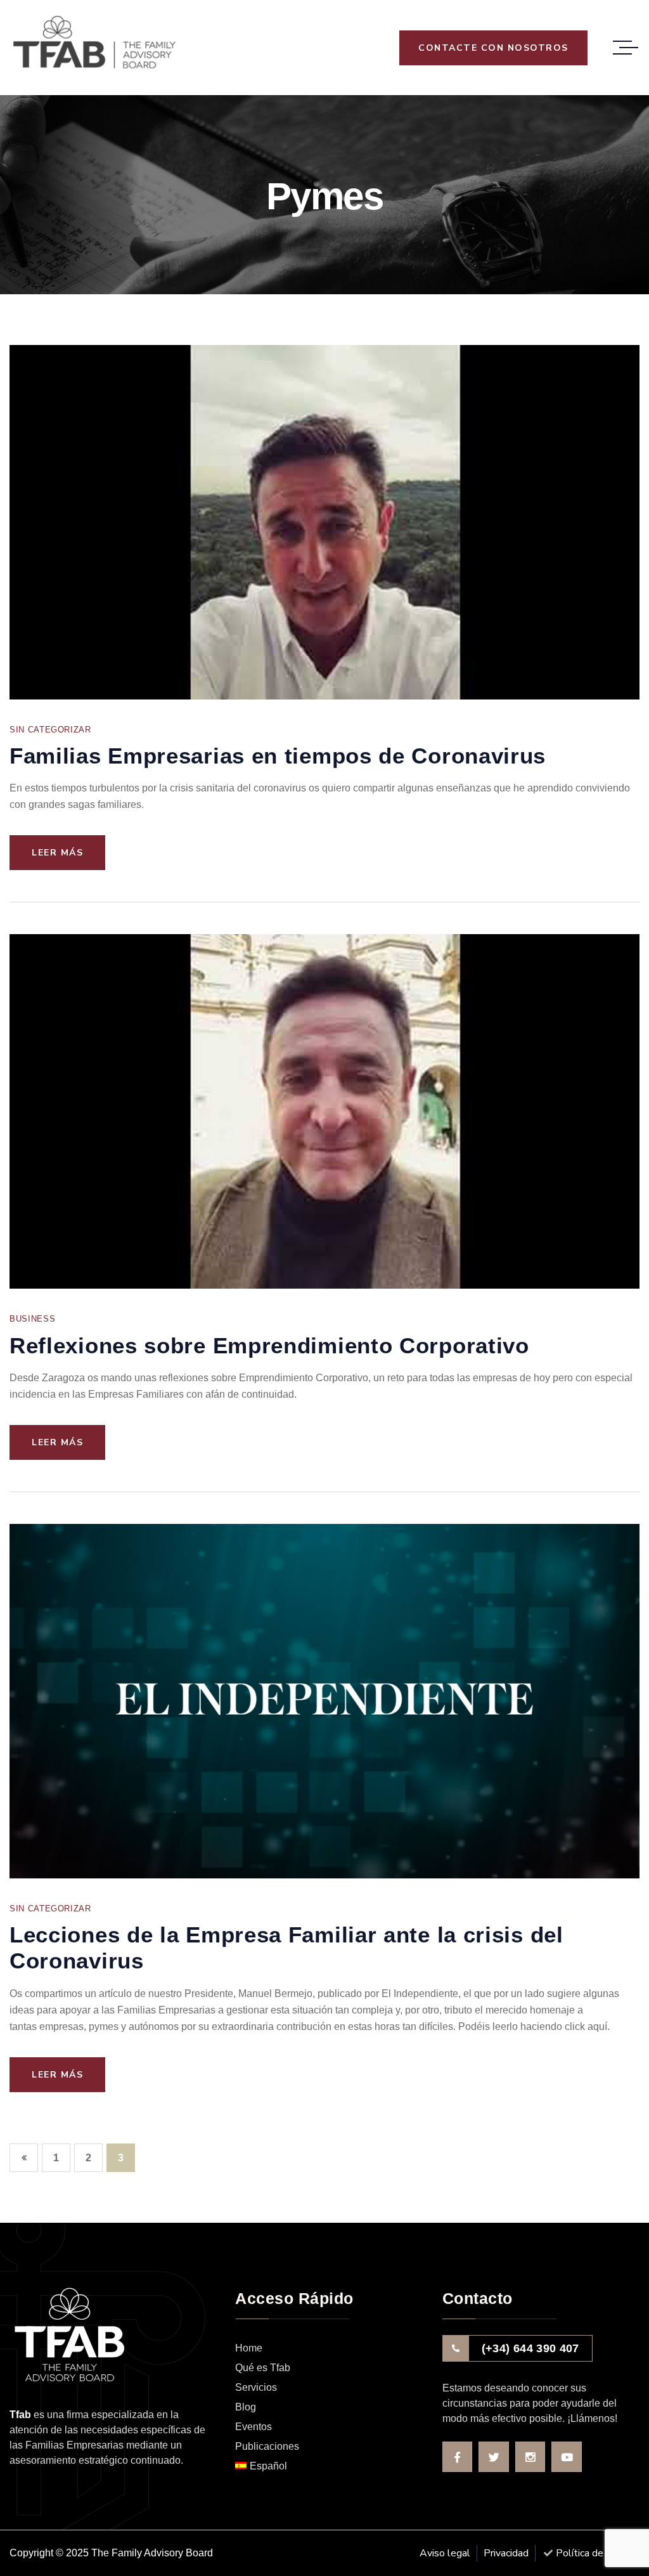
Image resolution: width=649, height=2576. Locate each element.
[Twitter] (494, 2457)
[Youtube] (567, 2457)
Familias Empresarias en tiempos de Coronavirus (278, 756)
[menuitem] (329, 2467)
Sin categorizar (50, 730)
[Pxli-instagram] (530, 2457)
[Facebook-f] (458, 2457)
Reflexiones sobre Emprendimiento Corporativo (269, 1345)
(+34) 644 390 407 (530, 2348)
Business (32, 1319)
